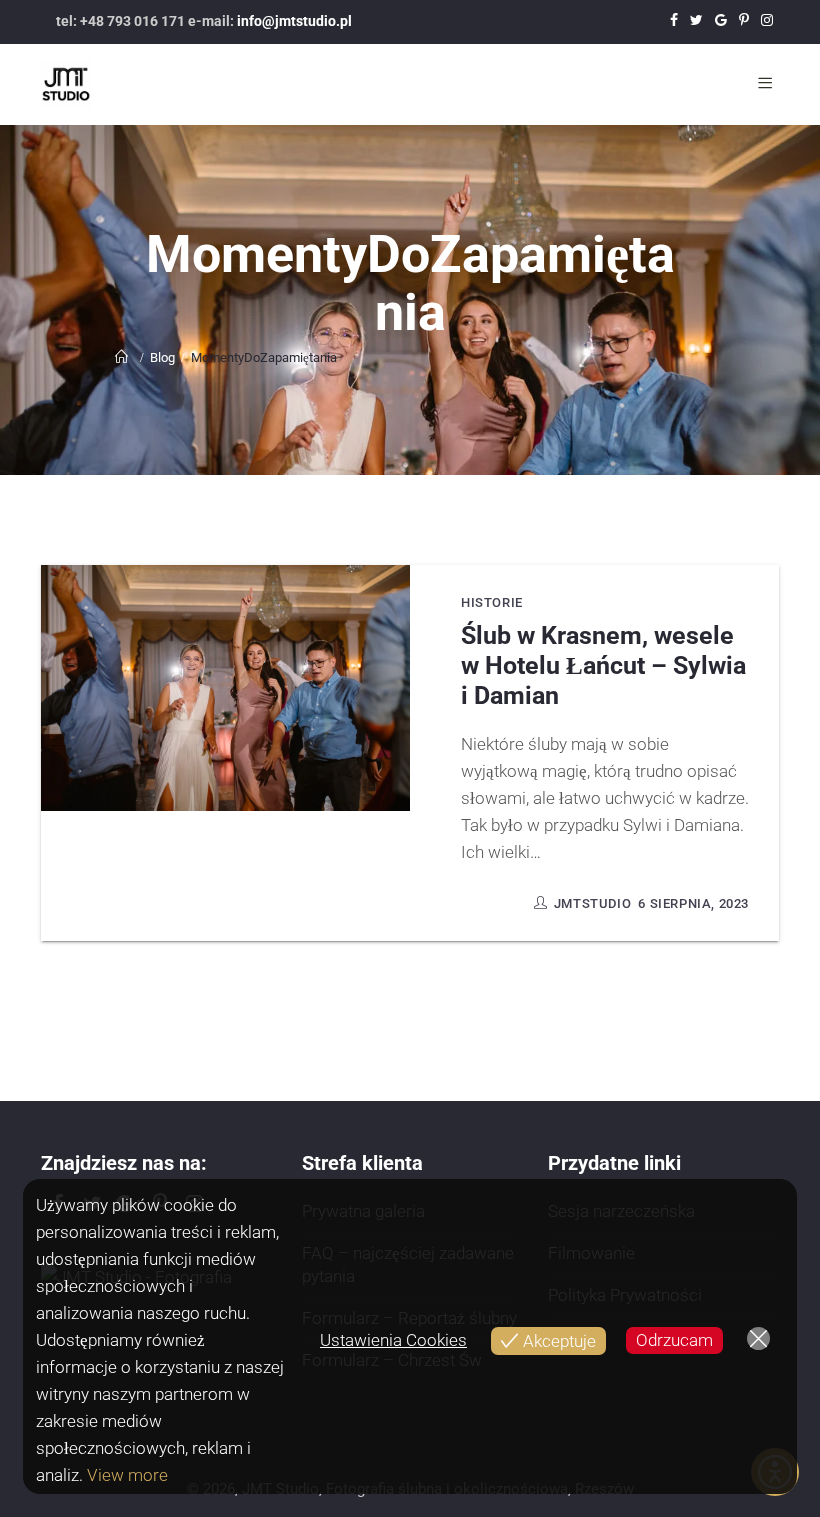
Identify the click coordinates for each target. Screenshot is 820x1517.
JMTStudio (592, 903)
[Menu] (768, 84)
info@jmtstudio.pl (294, 21)
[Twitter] (696, 21)
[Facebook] (674, 21)
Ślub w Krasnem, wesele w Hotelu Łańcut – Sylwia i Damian (603, 665)
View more (127, 1475)
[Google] (721, 21)
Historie (492, 602)
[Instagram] (767, 21)
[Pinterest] (744, 21)
